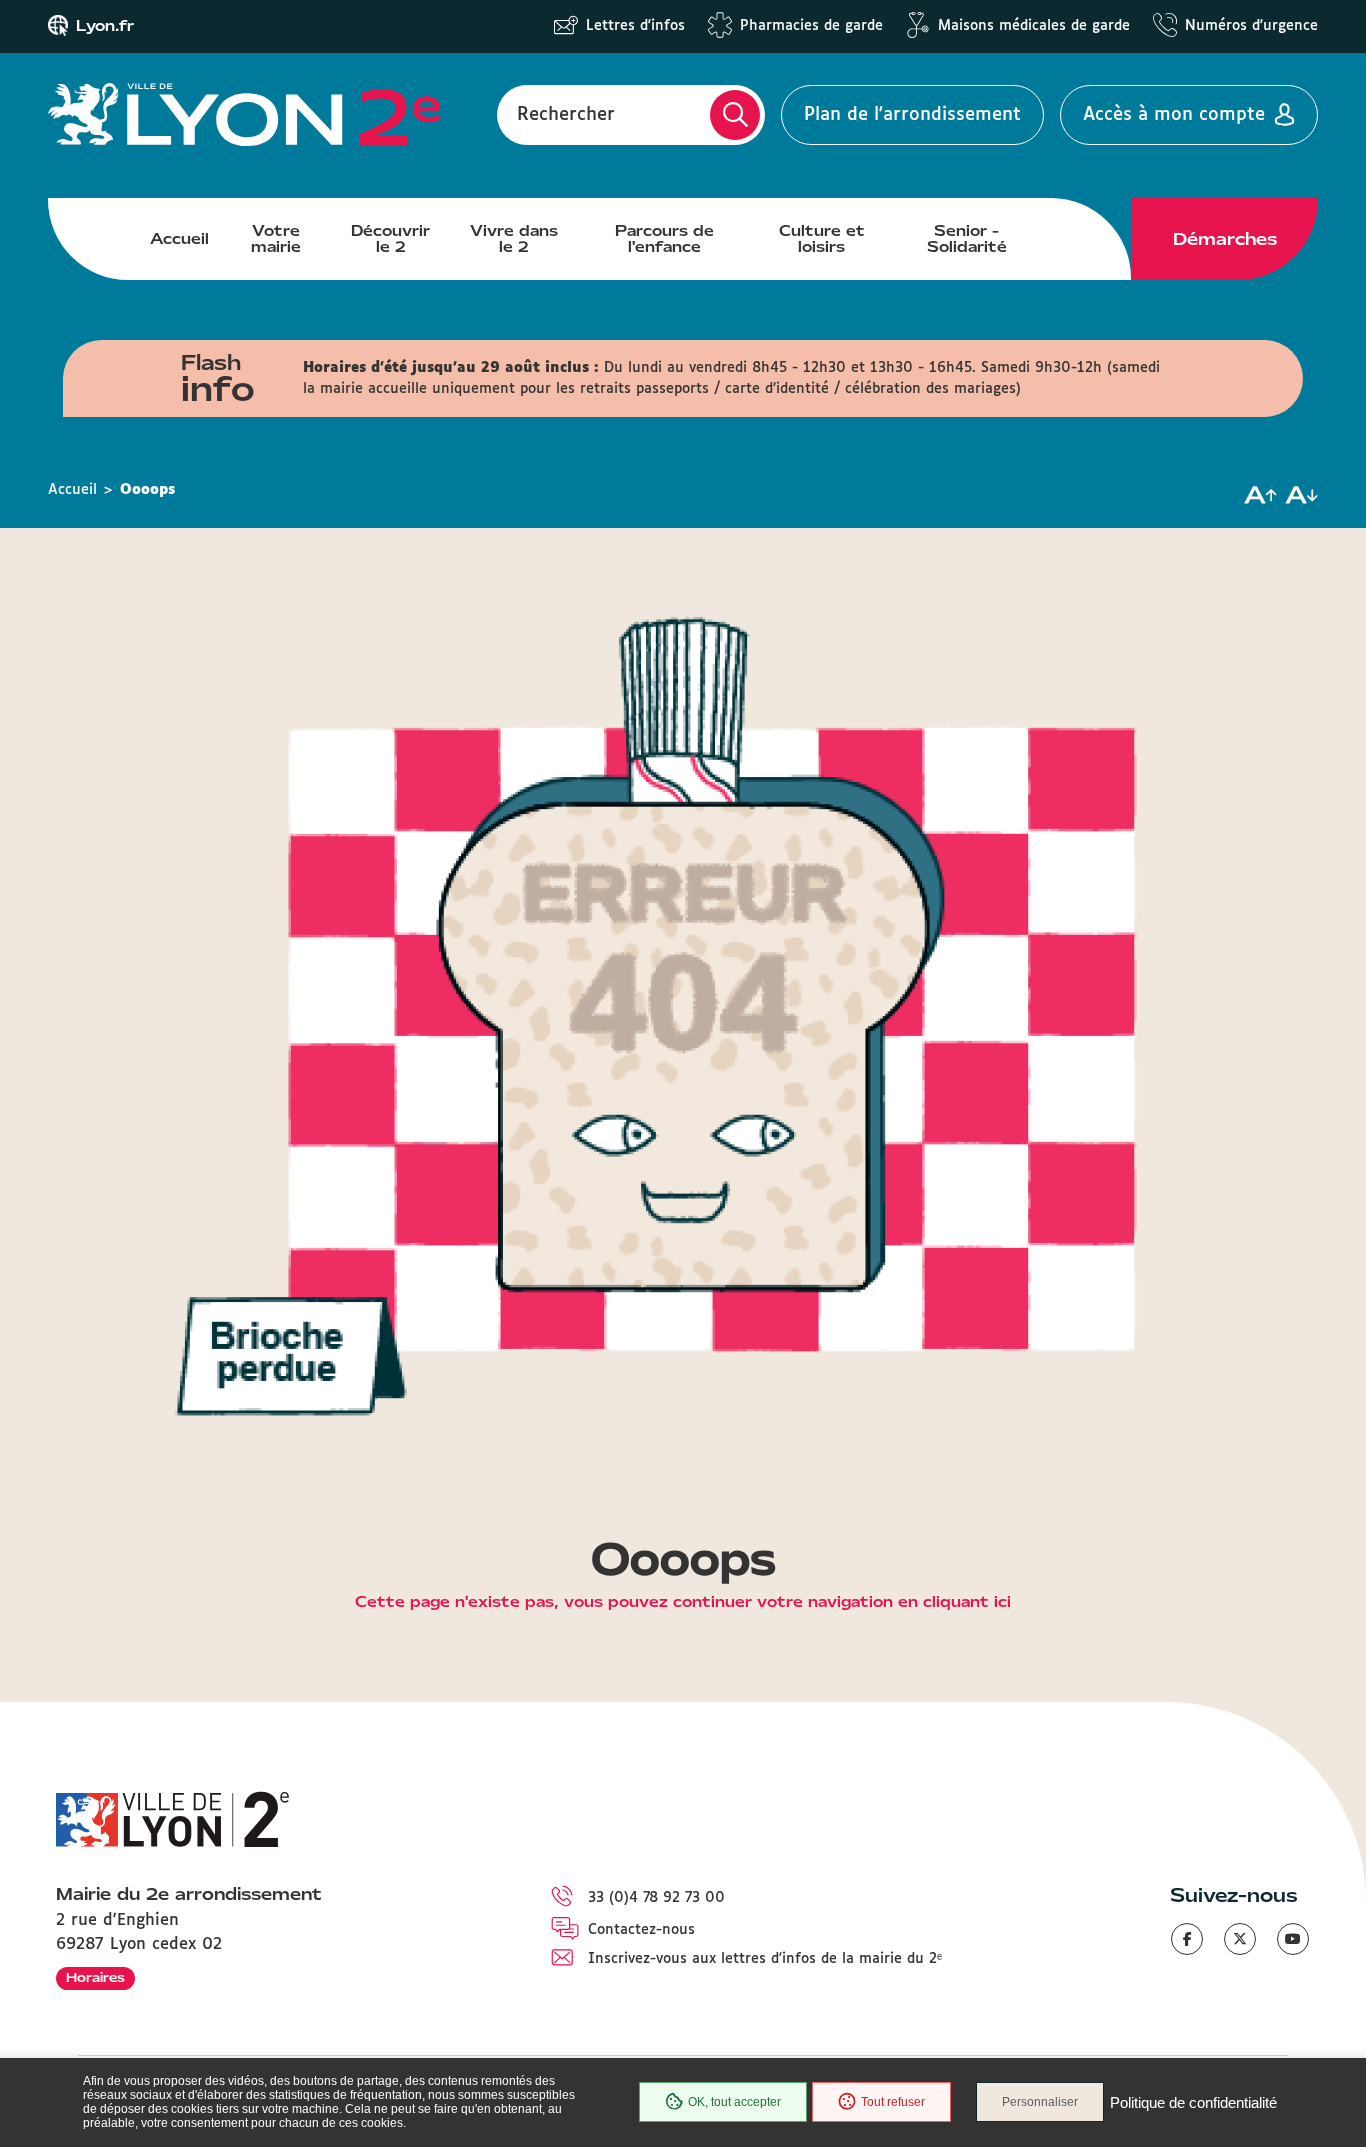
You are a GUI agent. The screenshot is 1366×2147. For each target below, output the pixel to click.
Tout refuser (893, 2102)
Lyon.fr (105, 26)
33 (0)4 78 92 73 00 (656, 1898)
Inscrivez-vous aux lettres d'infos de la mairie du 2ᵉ (765, 1959)
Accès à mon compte (1174, 115)
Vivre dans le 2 (514, 239)
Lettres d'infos (635, 26)
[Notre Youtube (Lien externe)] (1293, 1939)
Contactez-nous (641, 1930)
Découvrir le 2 (390, 239)
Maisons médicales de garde (1034, 26)
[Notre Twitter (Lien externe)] (1240, 1939)
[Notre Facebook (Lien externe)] (1187, 1939)
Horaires (95, 1977)
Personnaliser (1040, 2102)
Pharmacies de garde (811, 26)
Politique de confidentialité (1193, 2102)
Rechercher (566, 115)
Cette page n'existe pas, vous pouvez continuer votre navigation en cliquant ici (683, 1603)
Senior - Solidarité (967, 239)
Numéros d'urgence (1251, 26)
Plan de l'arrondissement (912, 115)
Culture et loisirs (822, 239)
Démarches (1225, 239)
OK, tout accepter (734, 2102)
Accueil (179, 239)
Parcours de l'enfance (664, 239)
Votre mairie (276, 239)
